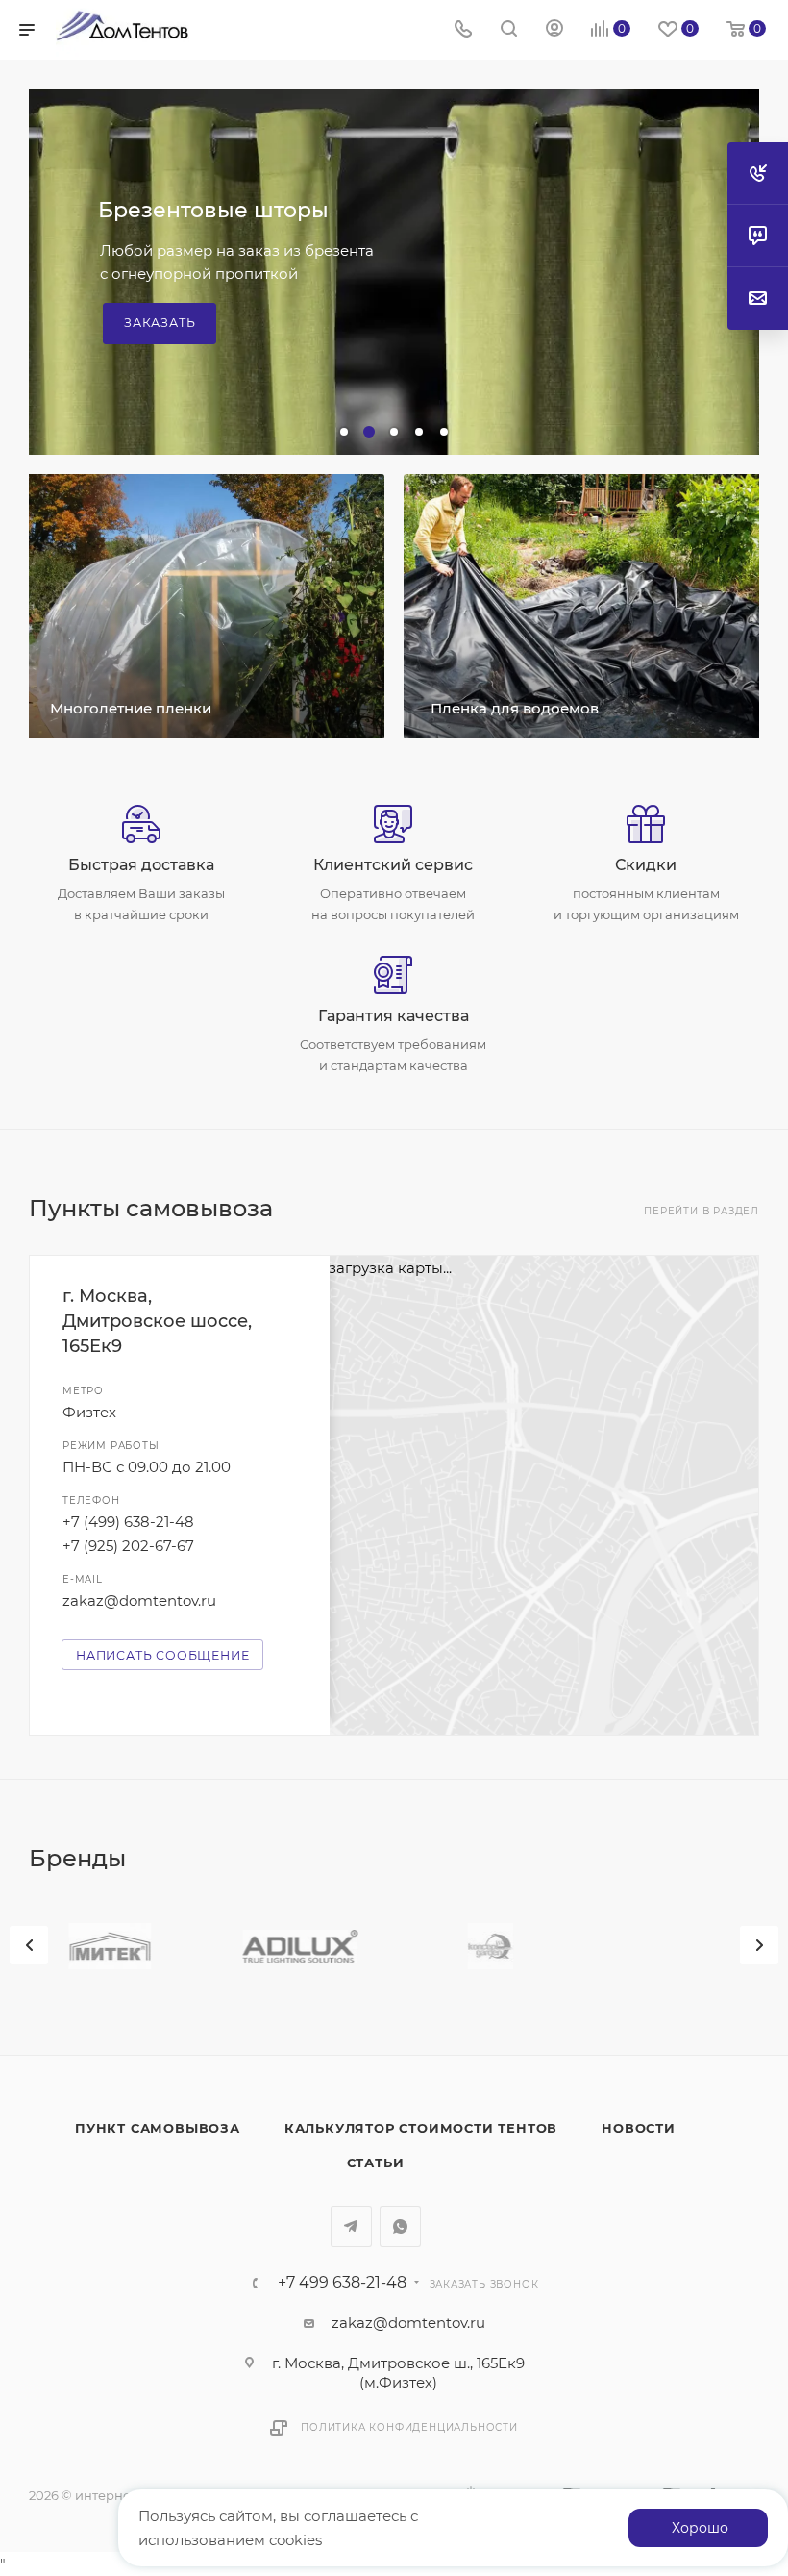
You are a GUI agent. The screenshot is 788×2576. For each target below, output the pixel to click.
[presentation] (29, 1945)
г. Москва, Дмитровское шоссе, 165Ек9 (157, 1321)
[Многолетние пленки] (204, 606)
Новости (639, 2128)
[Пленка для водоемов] (584, 606)
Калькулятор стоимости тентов (421, 2128)
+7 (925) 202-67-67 (128, 1546)
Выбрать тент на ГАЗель (215, 293)
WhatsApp (400, 2226)
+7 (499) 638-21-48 (128, 1522)
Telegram (351, 2226)
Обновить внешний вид (233, 241)
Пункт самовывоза (158, 2128)
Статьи (376, 2163)
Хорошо (700, 2528)
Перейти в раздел (702, 1211)
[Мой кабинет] (554, 30)
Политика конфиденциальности (409, 2427)
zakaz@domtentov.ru (139, 1601)
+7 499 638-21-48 (342, 2283)
